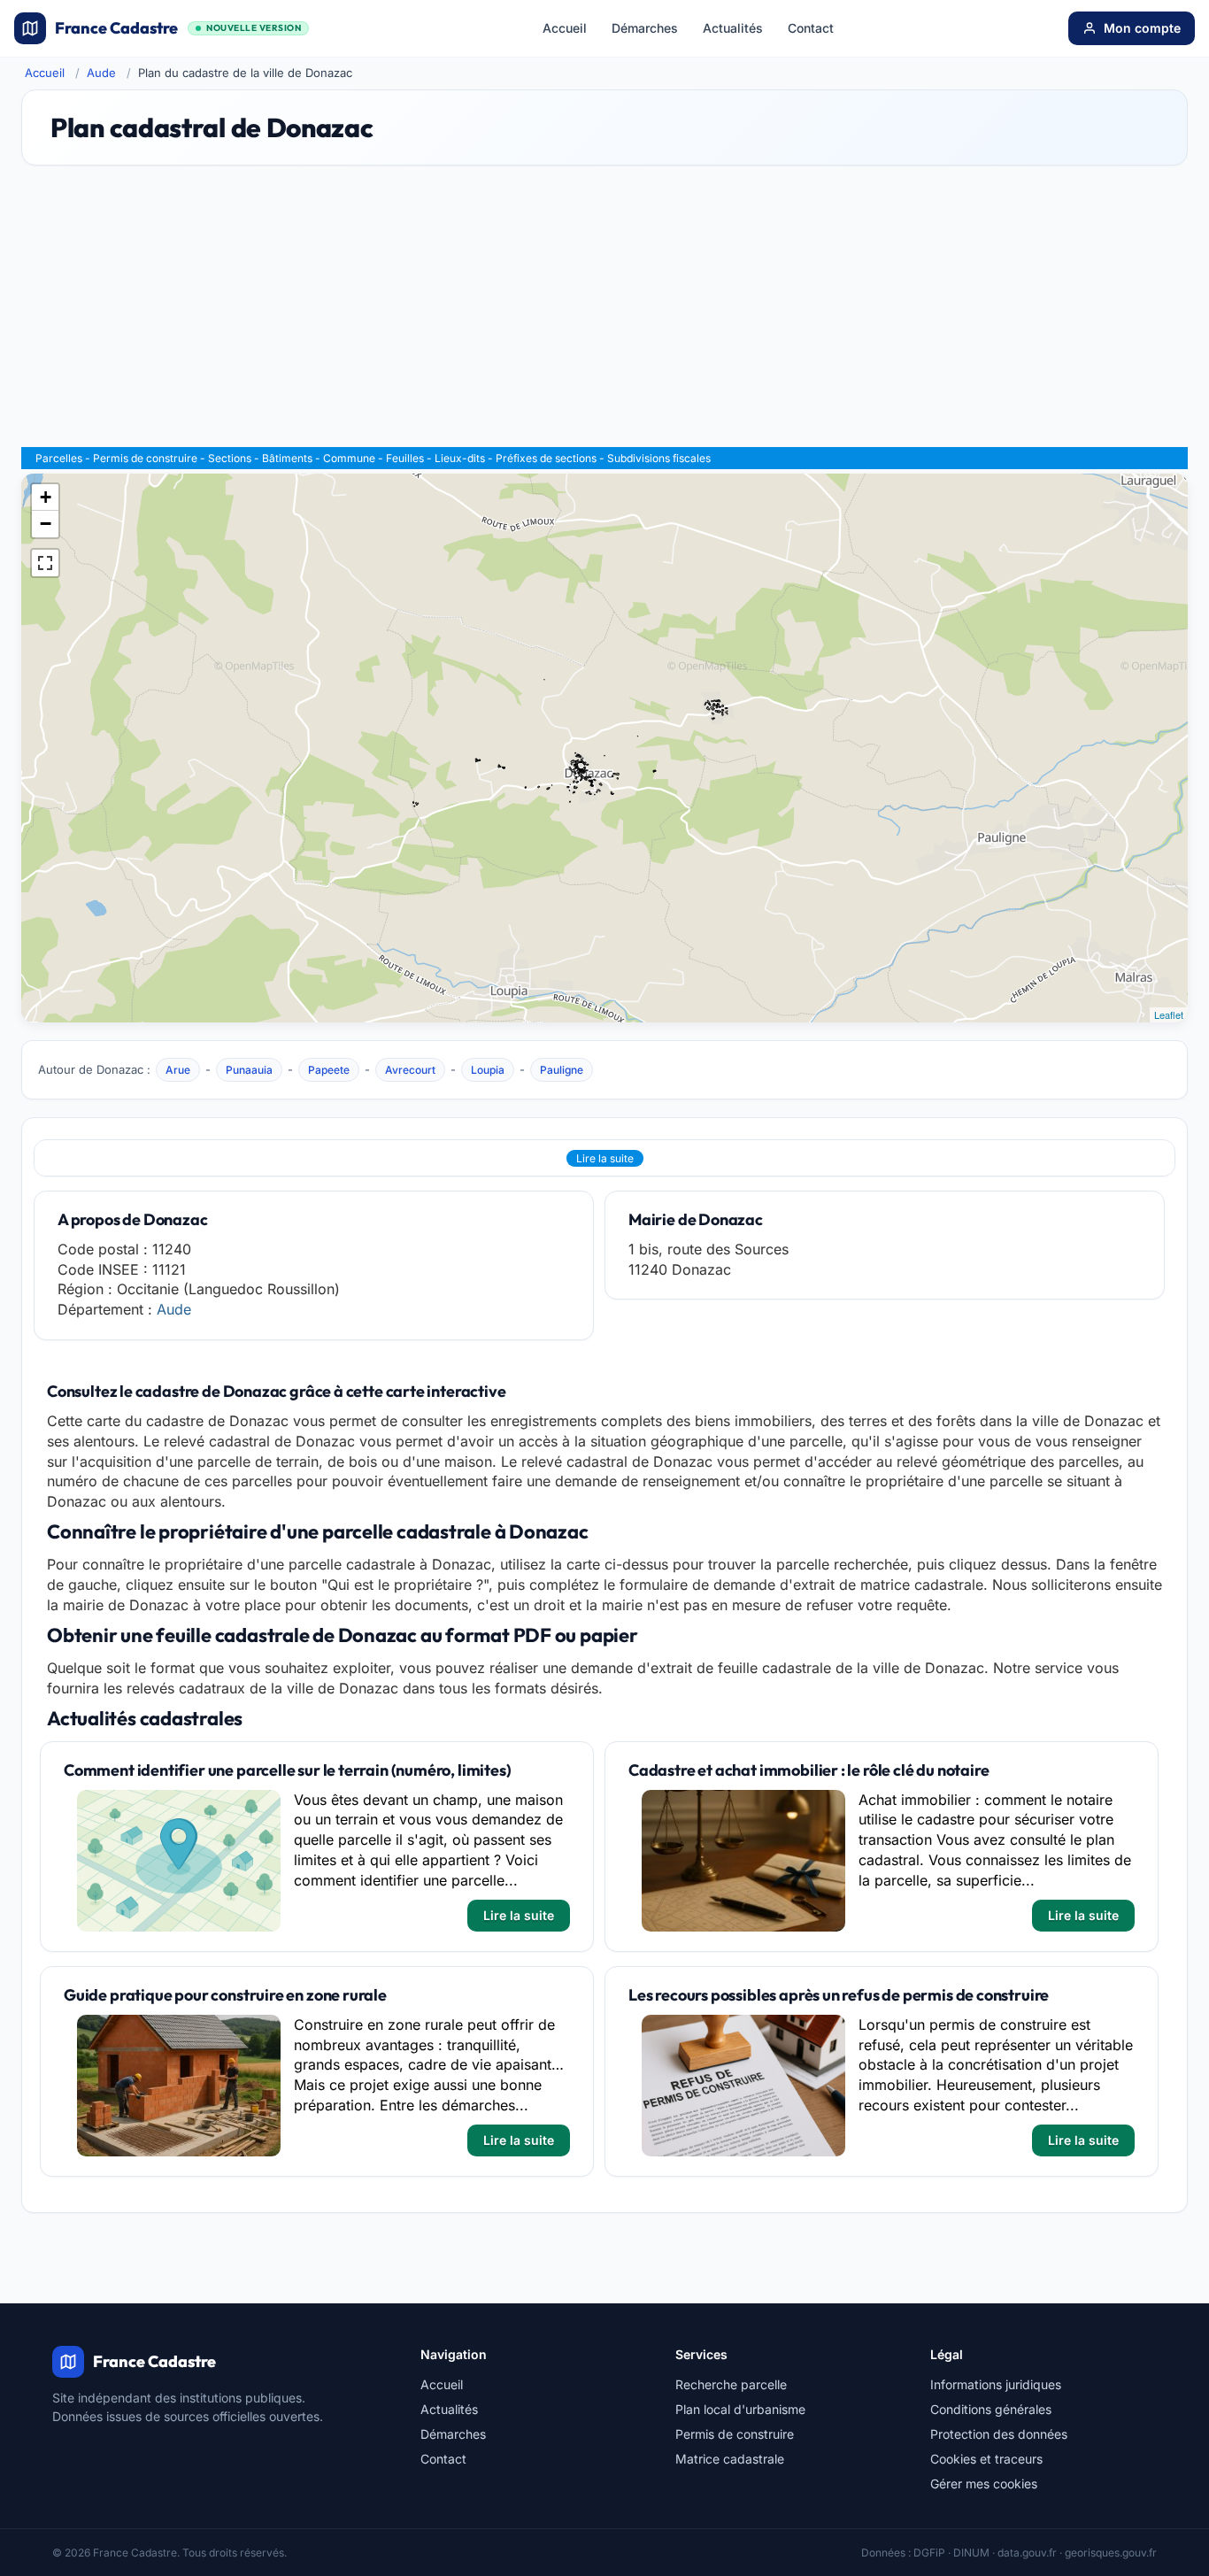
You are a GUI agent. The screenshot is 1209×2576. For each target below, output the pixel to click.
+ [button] (46, 497)
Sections (230, 458)
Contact (811, 28)
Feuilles (405, 458)
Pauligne (562, 1070)
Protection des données (999, 2434)
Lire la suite (605, 1158)
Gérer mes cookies (984, 2483)
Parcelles (59, 458)
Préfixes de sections (546, 458)
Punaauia (249, 1070)
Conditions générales (991, 2409)
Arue (178, 1070)
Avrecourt (410, 1070)
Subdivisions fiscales (659, 458)
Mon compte (1142, 28)
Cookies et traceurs (986, 2459)
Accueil (565, 28)
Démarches (645, 28)
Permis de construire (145, 458)
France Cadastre (178, 28)
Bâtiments (287, 458)
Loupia (488, 1070)
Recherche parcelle (731, 2384)
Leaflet (1169, 1014)
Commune (349, 458)
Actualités (733, 28)
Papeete (329, 1070)
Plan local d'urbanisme (740, 2409)
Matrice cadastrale (730, 2459)
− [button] (46, 524)
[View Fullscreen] (45, 563)
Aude (101, 73)
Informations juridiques (996, 2384)
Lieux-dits (460, 458)
